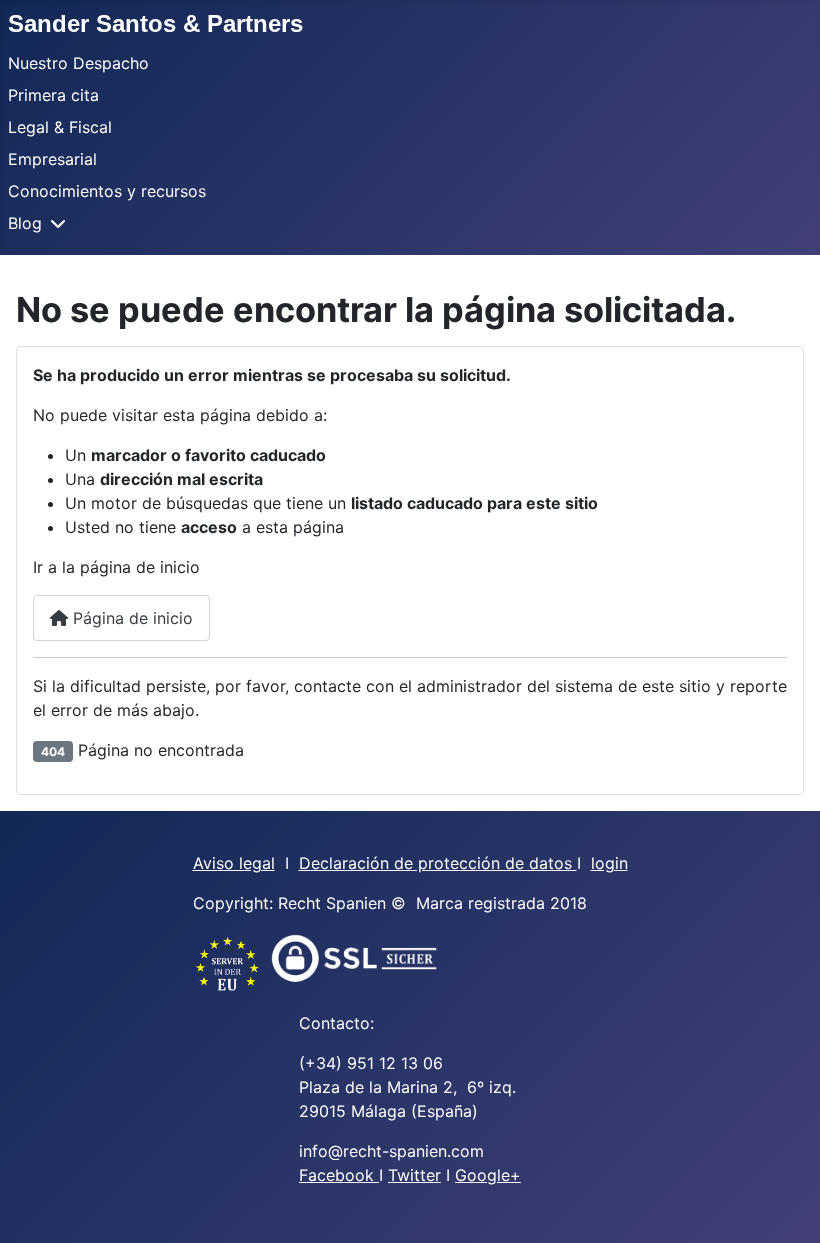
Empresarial (52, 159)
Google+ (488, 1175)
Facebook (339, 1175)
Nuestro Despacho (78, 63)
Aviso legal (234, 863)
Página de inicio (130, 618)
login (609, 863)
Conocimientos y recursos (107, 191)
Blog (25, 223)
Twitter (414, 1175)
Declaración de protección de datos (438, 863)
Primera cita (53, 95)
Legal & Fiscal (60, 127)
